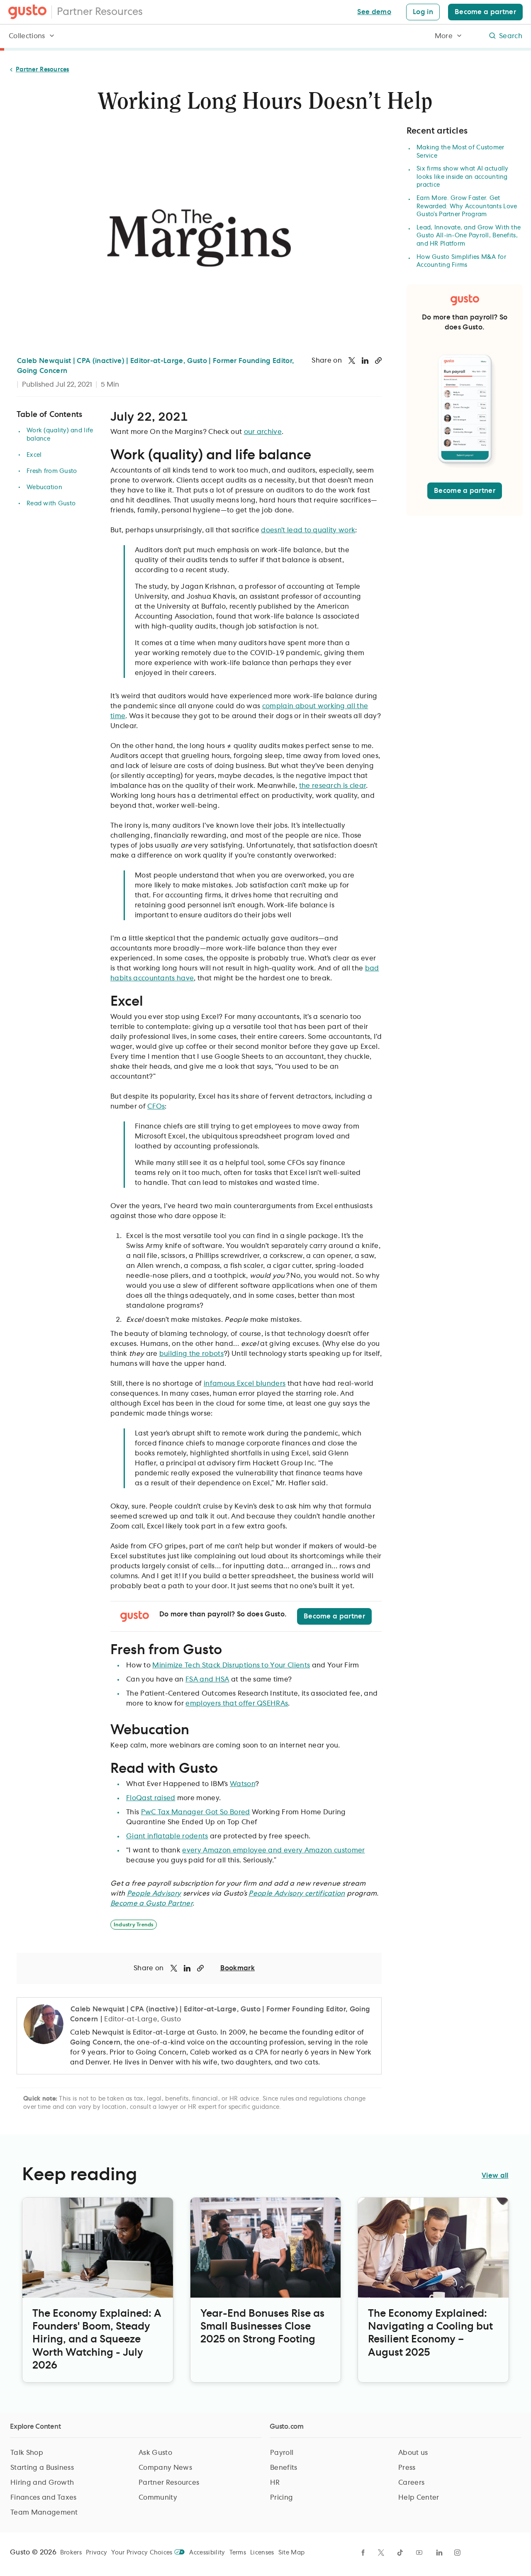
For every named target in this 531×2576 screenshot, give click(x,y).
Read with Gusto (51, 504)
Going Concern (95, 2042)
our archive (263, 432)
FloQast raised (151, 1798)
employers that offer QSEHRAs (237, 1704)
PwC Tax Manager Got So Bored (196, 1812)
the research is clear (333, 786)
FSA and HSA (207, 1679)
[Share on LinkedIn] (365, 361)
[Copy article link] (378, 361)
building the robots (191, 1354)
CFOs (156, 1106)
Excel (34, 455)
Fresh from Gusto (52, 471)
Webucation (44, 487)
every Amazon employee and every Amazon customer (273, 1850)
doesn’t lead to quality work (308, 530)
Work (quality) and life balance (60, 435)
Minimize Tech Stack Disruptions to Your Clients (231, 1665)
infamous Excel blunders (245, 1384)
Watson (242, 1784)
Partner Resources (100, 12)
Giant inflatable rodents (167, 1836)
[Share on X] (352, 361)
